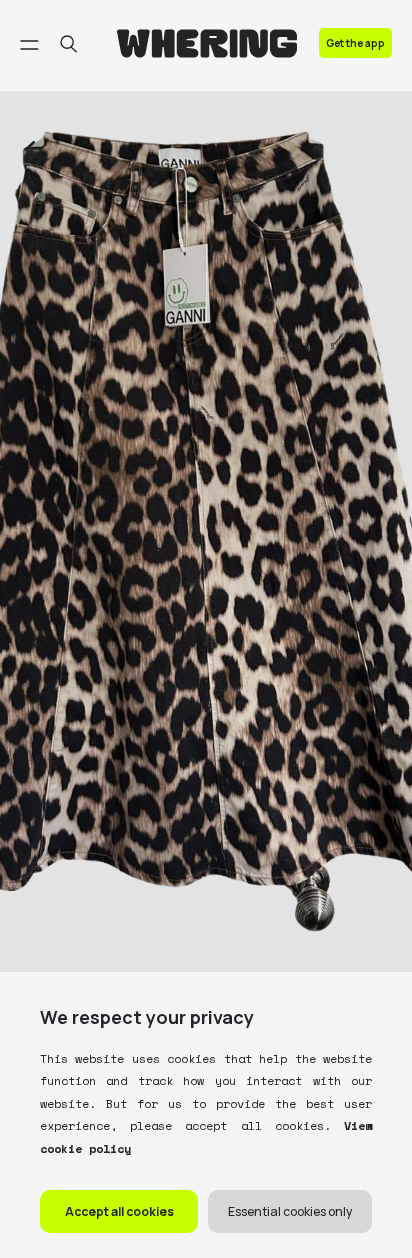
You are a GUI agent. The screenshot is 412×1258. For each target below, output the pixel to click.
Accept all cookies (119, 1211)
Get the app (355, 43)
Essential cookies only (290, 1211)
